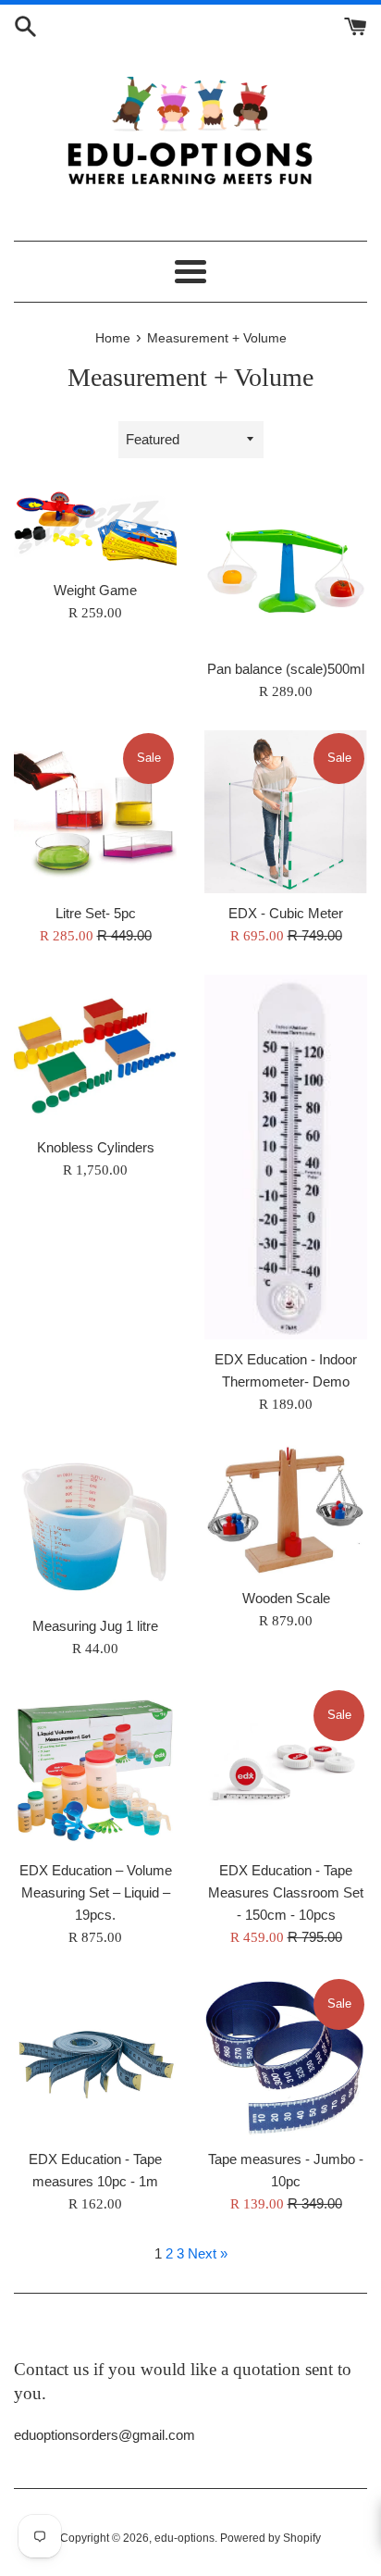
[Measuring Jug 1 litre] (95, 1524)
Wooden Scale (286, 1598)
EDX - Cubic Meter (286, 913)
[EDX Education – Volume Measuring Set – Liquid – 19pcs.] (95, 1769)
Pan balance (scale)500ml (286, 669)
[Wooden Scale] (286, 1511)
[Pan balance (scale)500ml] (286, 567)
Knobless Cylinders (96, 1147)
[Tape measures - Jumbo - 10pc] (286, 2058)
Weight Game (95, 590)
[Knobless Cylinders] (95, 1051)
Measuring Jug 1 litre (95, 1626)
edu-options (184, 2538)
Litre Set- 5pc (96, 913)
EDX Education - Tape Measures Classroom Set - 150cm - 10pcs (286, 1892)
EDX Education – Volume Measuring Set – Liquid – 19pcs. (96, 1892)
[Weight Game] (95, 528)
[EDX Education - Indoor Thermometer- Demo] (286, 1157)
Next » (208, 2253)
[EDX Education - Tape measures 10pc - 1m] (95, 2058)
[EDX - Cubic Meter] (286, 812)
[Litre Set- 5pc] (95, 812)
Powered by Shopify (270, 2538)
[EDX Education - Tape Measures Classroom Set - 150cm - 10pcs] (286, 1769)
